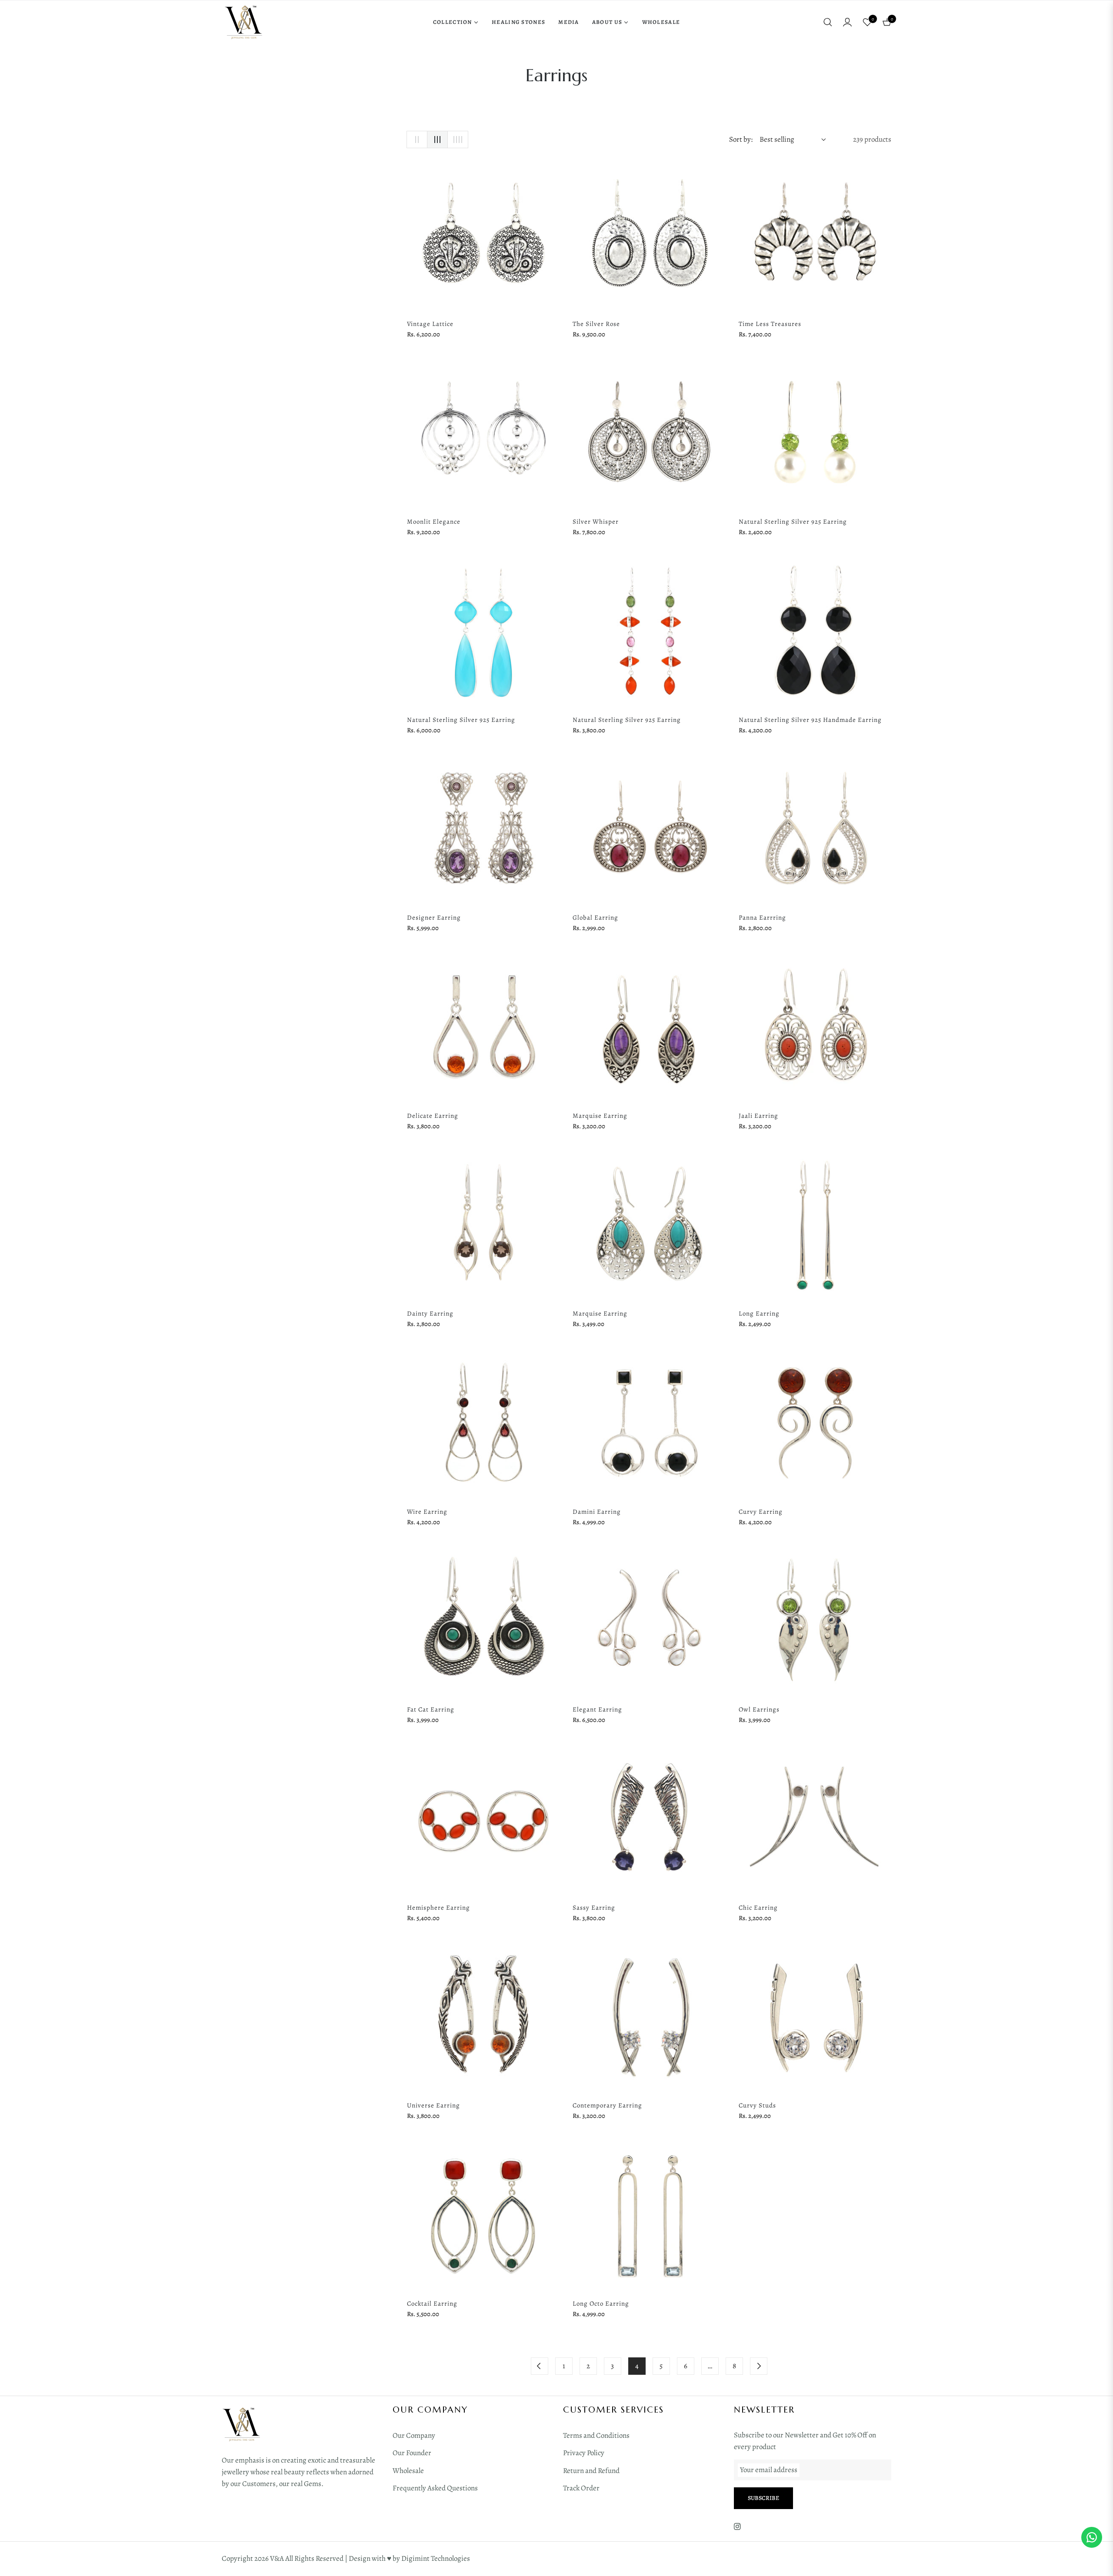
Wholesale (408, 2471)
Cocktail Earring (432, 2303)
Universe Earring (433, 2105)
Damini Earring (597, 1512)
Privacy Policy (584, 2453)
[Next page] (759, 2366)
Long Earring (759, 1313)
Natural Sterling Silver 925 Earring (793, 522)
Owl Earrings (759, 1709)
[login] (847, 22)
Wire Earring (427, 1512)
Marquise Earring (600, 1116)
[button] (828, 22)
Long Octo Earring (601, 2303)
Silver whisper (596, 522)
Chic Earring (758, 1908)
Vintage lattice (430, 324)
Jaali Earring (758, 1116)
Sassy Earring (594, 1908)
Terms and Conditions (596, 2435)
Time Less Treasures (770, 324)
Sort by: (741, 139)
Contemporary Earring (607, 2105)
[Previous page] (540, 2366)
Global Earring (595, 917)
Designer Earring (434, 917)
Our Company (414, 2435)
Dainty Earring (430, 1313)
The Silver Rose (596, 324)
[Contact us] (1092, 2537)
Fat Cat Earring (431, 1709)
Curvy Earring (761, 1512)
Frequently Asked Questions (435, 2488)
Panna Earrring (762, 917)
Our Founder (412, 2453)
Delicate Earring (433, 1116)
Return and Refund (591, 2471)
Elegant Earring (597, 1709)
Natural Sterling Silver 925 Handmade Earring (810, 720)
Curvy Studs (757, 2105)
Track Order (581, 2488)
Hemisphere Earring (438, 1908)
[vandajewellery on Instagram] (737, 2526)
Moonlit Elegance (434, 522)
